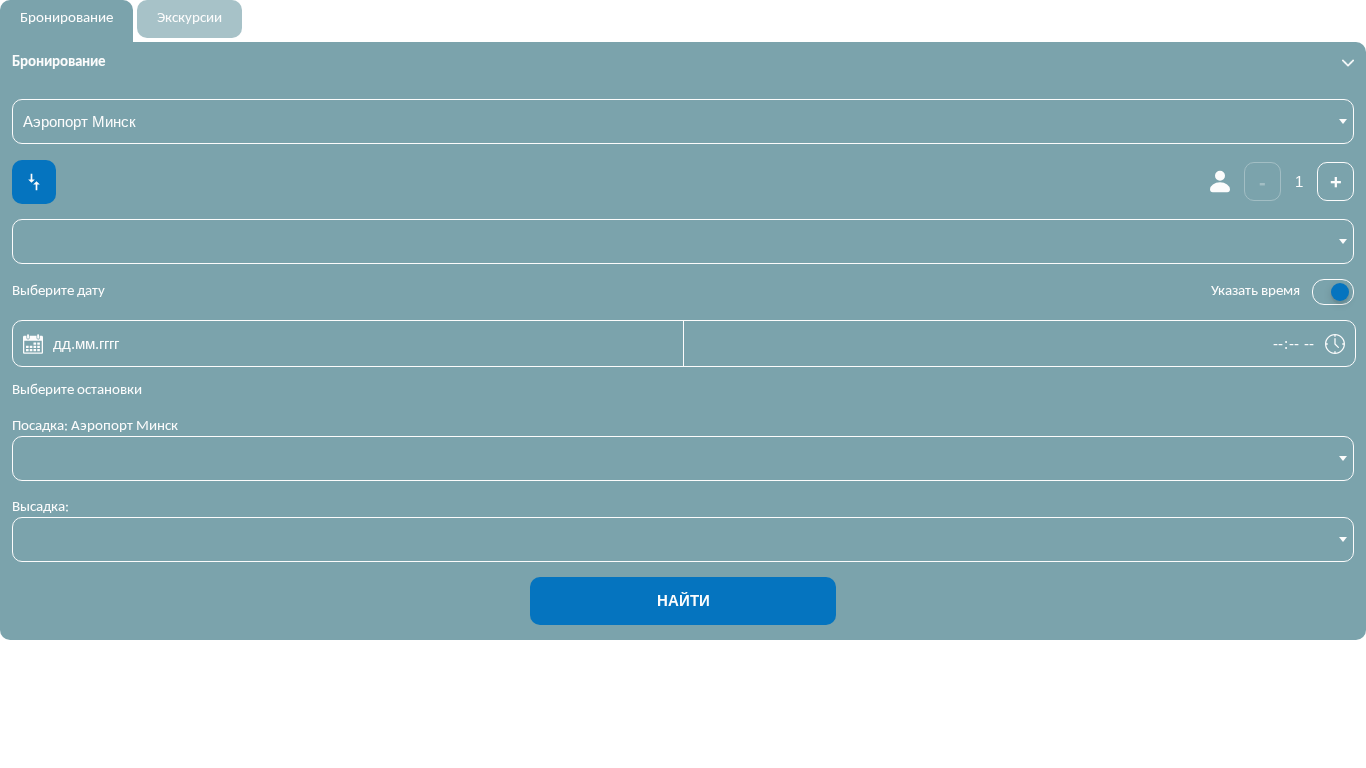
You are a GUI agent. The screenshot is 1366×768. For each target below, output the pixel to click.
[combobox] (683, 121)
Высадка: (40, 507)
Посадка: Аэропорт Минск (95, 426)
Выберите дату (58, 291)
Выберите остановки (77, 390)
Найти (683, 600)
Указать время (1255, 291)
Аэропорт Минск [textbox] (79, 121)
